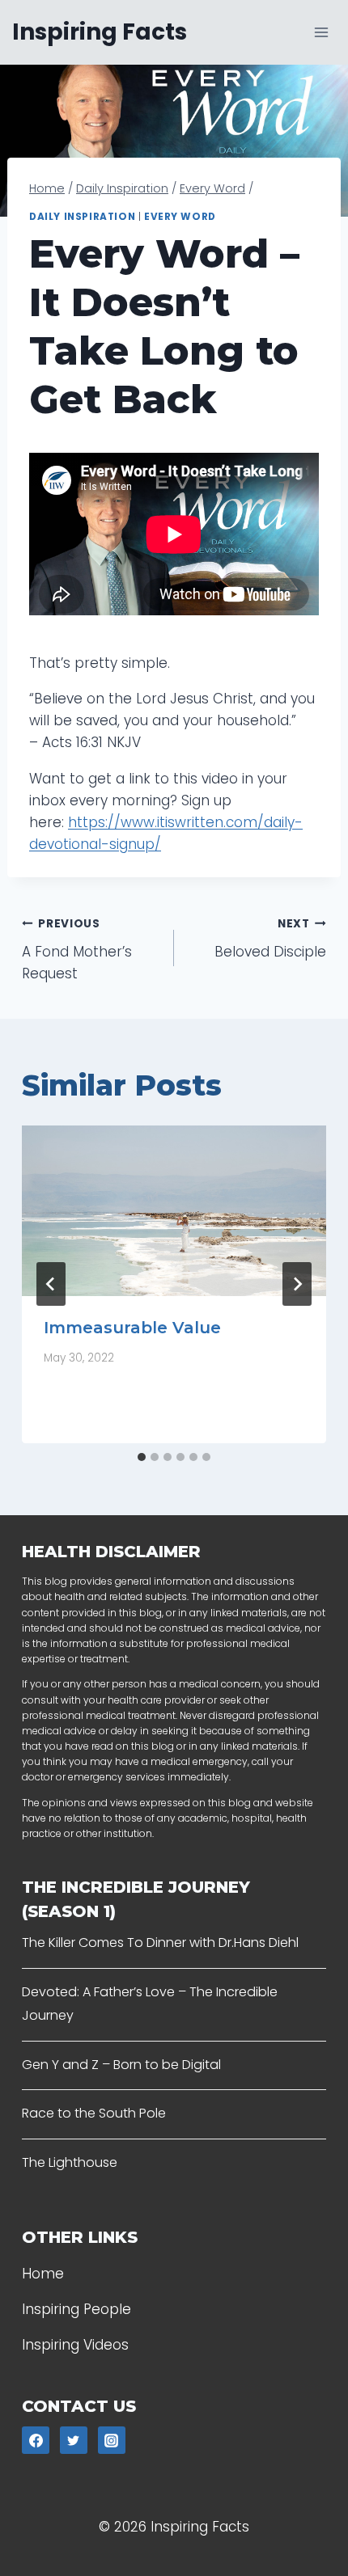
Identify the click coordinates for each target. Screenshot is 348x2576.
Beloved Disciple (270, 939)
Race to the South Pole (94, 2113)
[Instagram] (112, 2440)
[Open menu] (321, 32)
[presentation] (174, 1211)
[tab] (142, 1457)
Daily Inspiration (82, 217)
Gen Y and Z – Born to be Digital (121, 2065)
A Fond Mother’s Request (77, 950)
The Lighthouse (70, 2162)
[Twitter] (74, 2440)
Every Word (180, 217)
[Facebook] (36, 2440)
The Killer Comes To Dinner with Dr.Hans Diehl (160, 1943)
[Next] (297, 1284)
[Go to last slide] (51, 1284)
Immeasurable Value (132, 1328)
